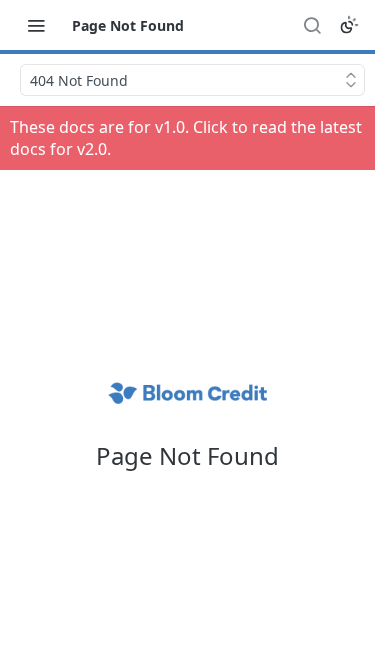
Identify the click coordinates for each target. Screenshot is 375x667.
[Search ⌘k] (312, 25)
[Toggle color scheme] (349, 25)
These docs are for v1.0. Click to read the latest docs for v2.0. (186, 138)
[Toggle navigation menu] (36, 25)
